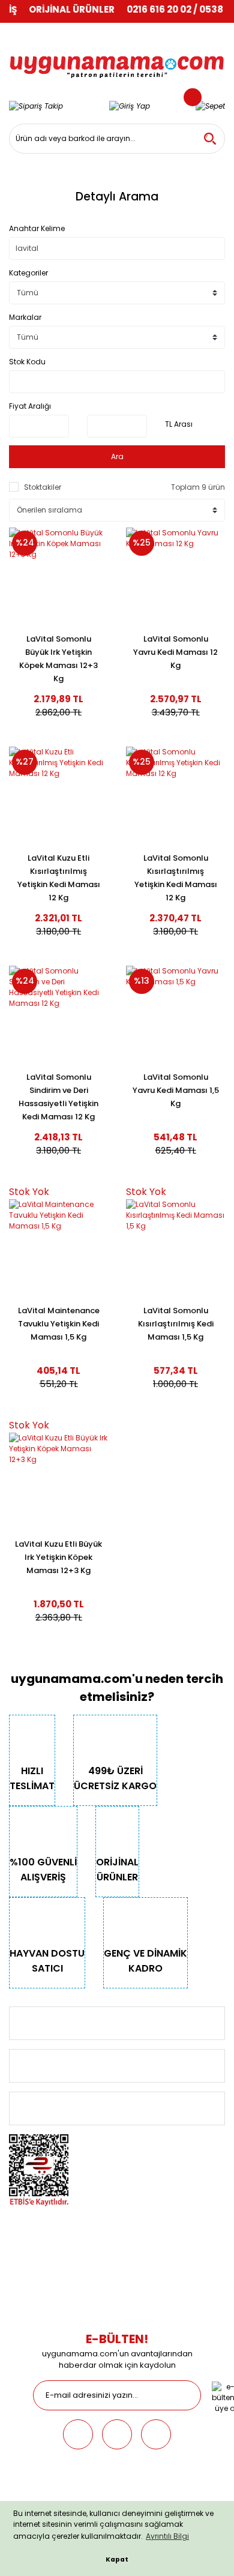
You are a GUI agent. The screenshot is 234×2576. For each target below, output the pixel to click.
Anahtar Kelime (37, 228)
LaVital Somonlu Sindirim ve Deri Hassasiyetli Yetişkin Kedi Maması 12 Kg (58, 1097)
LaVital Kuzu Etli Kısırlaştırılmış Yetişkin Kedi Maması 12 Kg (59, 878)
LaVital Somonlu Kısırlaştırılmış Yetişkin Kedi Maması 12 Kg (176, 878)
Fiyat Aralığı (30, 406)
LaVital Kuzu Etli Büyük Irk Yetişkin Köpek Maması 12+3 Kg (58, 1557)
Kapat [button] (117, 2559)
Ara (117, 456)
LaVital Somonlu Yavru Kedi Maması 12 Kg (175, 652)
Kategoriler (28, 273)
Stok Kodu (27, 362)
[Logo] (117, 60)
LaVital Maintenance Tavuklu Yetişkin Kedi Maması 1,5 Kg (59, 1324)
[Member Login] (130, 106)
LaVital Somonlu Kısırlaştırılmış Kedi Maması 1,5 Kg (176, 1324)
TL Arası (179, 424)
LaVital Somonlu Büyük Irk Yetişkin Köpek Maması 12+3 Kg (58, 659)
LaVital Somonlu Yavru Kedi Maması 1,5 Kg (176, 1090)
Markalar (25, 317)
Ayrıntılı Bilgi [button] (167, 2536)
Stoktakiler (43, 487)
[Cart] (210, 106)
